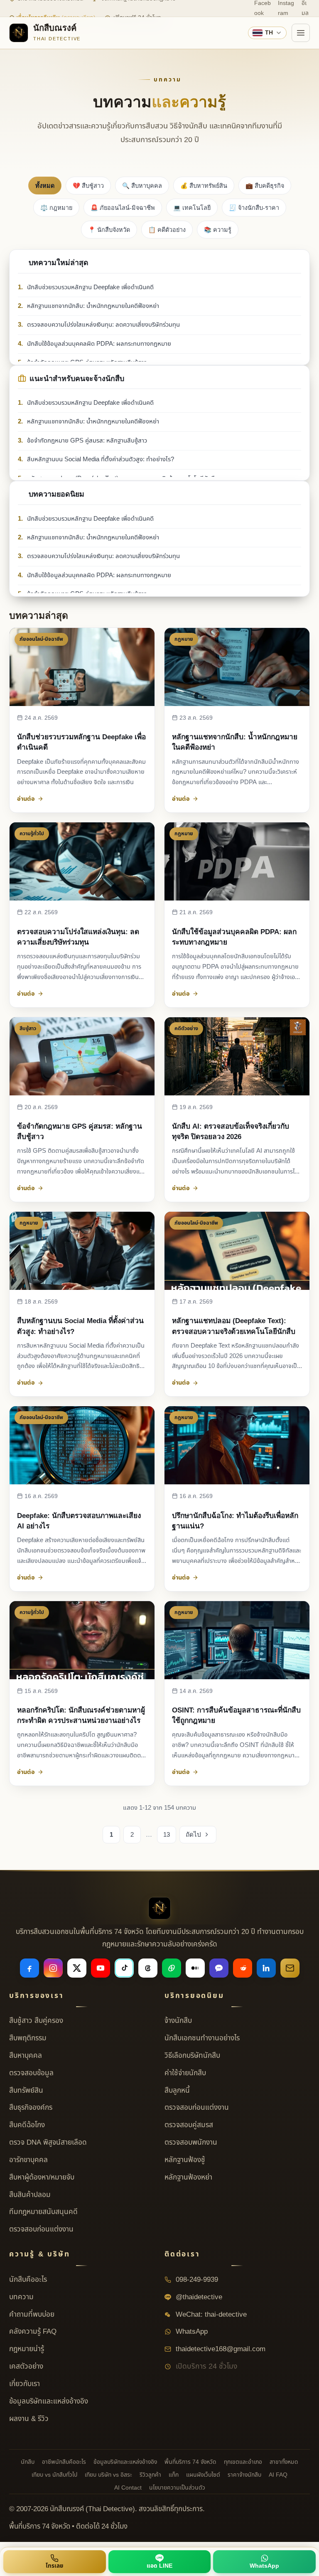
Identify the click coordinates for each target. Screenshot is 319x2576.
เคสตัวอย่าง (26, 2367)
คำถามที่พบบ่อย (32, 2315)
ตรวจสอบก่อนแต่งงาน (41, 2229)
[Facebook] (29, 1968)
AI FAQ (278, 2475)
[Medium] (195, 1968)
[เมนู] (301, 33)
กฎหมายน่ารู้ (27, 2349)
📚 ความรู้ (218, 230)
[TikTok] (124, 1968)
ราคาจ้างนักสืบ (244, 2475)
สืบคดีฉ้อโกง (27, 2125)
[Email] (290, 1968)
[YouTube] (101, 1968)
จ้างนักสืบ (178, 2021)
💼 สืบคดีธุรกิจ (265, 186)
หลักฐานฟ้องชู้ (185, 2160)
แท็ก (174, 2475)
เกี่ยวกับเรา (25, 2384)
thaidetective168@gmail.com (220, 2349)
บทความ (21, 2297)
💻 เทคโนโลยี (192, 208)
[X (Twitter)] (77, 1968)
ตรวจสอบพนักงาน (191, 2143)
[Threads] (148, 1968)
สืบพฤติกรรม (28, 2038)
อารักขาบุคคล (28, 2160)
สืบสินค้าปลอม (30, 2195)
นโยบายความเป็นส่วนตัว (177, 2488)
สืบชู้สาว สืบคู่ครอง (36, 2021)
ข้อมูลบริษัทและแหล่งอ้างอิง (49, 2401)
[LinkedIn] (266, 1968)
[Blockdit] (219, 1968)
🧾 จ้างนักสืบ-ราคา (254, 208)
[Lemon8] (172, 1968)
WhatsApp (191, 2332)
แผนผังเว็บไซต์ (203, 2475)
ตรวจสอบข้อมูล (31, 2073)
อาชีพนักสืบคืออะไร (64, 2462)
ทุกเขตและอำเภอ (243, 2462)
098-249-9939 (196, 2280)
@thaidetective (198, 2297)
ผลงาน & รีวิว (29, 2419)
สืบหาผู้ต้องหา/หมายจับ (42, 2177)
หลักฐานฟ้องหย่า (188, 2177)
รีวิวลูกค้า (150, 2475)
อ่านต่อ (26, 799)
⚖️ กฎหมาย (56, 208)
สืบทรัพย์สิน (26, 2091)
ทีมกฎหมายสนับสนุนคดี (43, 2212)
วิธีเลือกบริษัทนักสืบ (192, 2056)
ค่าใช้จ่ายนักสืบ (185, 2073)
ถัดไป (193, 1834)
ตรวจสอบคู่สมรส (189, 2125)
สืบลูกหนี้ (177, 2091)
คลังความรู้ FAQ (33, 2332)
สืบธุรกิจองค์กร (31, 2108)
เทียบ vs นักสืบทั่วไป (54, 2475)
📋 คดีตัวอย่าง (167, 230)
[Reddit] (243, 1968)
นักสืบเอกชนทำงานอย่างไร (202, 2038)
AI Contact (128, 2488)
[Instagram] (53, 1968)
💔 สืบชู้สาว (88, 186)
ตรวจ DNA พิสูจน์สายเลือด (48, 2143)
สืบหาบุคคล (26, 2056)
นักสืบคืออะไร (28, 2280)
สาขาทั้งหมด (284, 2462)
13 (167, 1834)
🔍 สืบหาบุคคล (142, 186)
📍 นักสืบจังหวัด (109, 230)
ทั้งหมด (45, 186)
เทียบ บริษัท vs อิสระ (108, 2475)
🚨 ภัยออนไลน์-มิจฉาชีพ (123, 208)
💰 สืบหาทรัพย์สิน (204, 186)
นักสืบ (28, 2462)
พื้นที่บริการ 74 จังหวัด (190, 2462)
